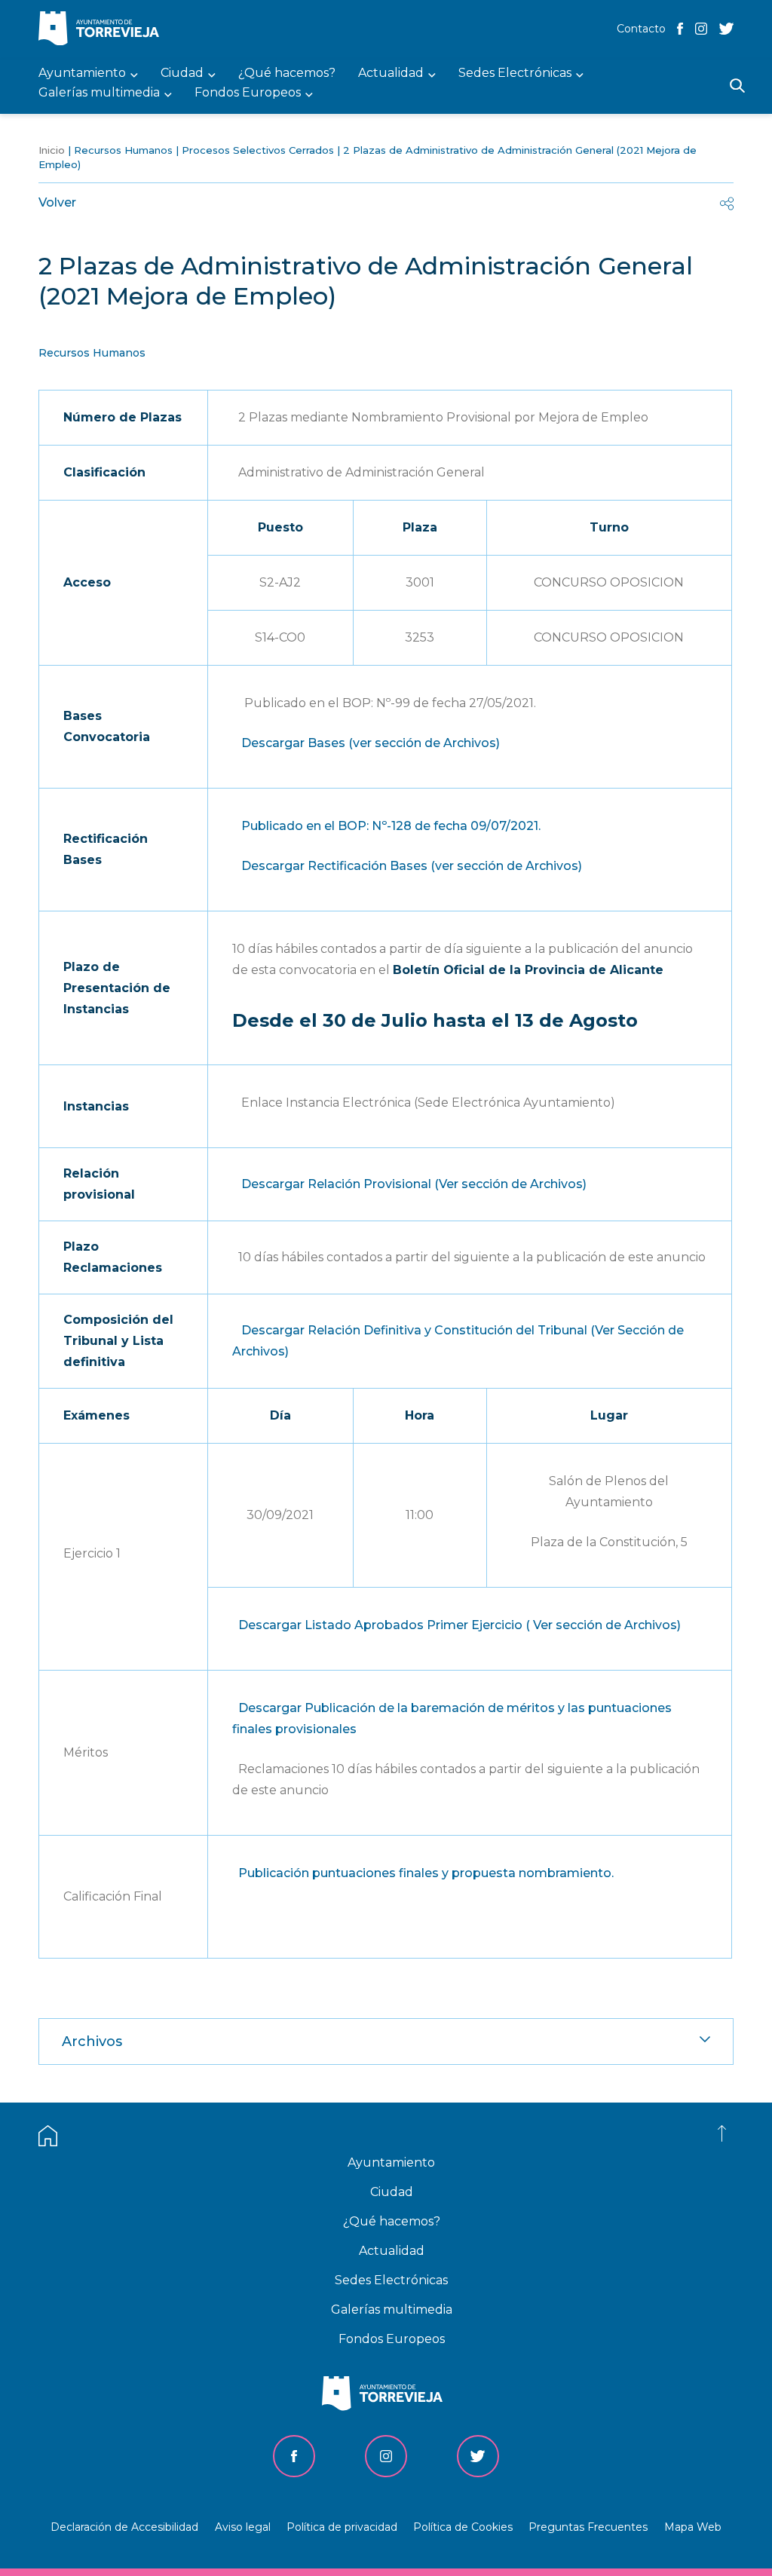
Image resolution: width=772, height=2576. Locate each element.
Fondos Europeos (392, 2339)
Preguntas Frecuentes (588, 2527)
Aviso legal (243, 2527)
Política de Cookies (463, 2527)
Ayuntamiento (391, 2162)
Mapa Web (693, 2527)
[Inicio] (103, 30)
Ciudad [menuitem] (182, 74)
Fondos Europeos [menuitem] (248, 93)
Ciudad (392, 2192)
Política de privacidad (342, 2527)
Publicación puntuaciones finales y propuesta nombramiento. (426, 1873)
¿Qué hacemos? (392, 2221)
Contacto (641, 29)
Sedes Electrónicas (391, 2280)
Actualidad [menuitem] (391, 74)
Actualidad (392, 2251)
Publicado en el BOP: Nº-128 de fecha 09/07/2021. (391, 826)
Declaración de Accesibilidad (124, 2527)
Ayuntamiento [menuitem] (82, 74)
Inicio (52, 150)
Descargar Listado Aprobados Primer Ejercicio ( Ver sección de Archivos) (460, 1625)
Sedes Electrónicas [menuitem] (515, 74)
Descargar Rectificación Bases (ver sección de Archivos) (412, 866)
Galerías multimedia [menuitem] (99, 93)
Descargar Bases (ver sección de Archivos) (371, 743)
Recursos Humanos (123, 150)
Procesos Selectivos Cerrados (258, 150)
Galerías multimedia (392, 2310)
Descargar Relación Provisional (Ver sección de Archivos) (414, 1184)
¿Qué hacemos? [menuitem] (287, 74)
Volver (57, 202)
